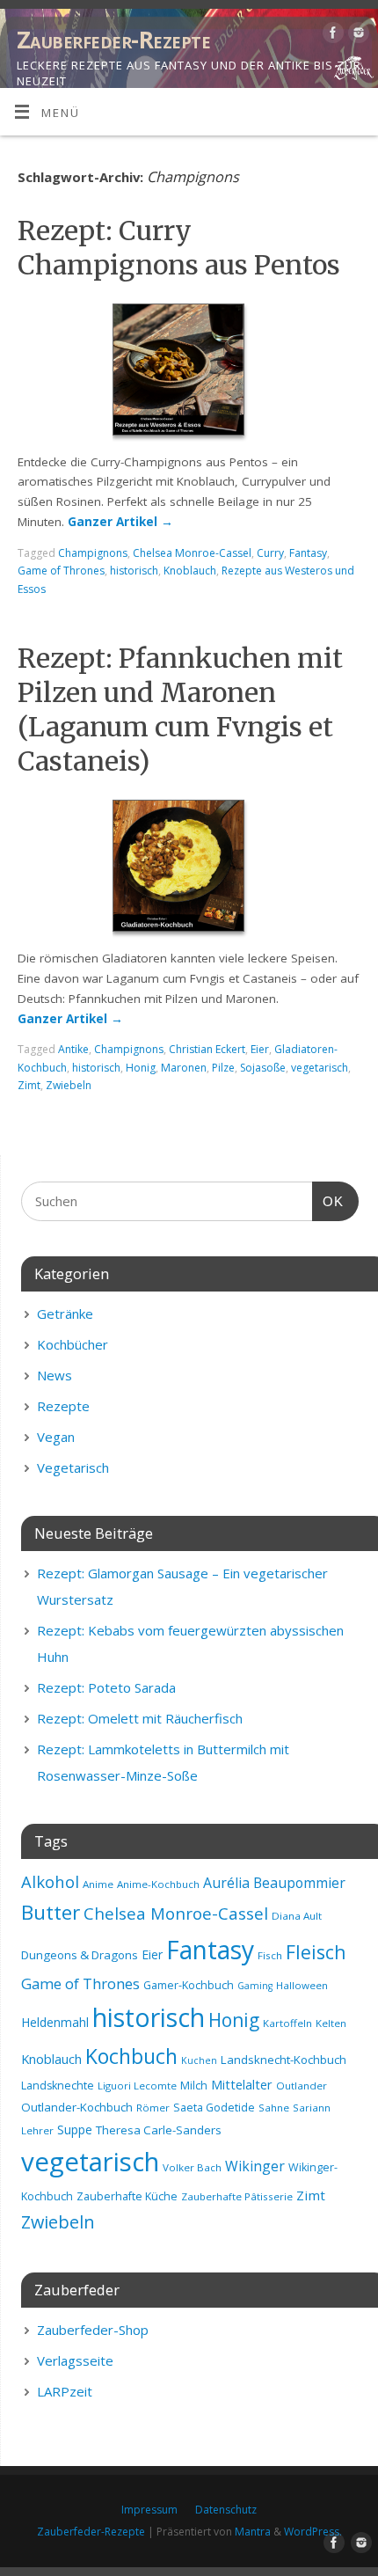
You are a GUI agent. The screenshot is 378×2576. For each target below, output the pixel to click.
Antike (73, 1049)
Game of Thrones (61, 571)
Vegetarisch (73, 1467)
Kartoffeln (287, 2023)
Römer (153, 2108)
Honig (141, 1068)
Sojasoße (263, 1068)
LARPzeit (65, 2391)
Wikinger (255, 2166)
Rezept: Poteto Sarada (106, 1687)
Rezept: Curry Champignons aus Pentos (179, 248)
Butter (51, 1912)
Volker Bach (192, 2167)
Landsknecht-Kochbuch (283, 2060)
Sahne (274, 2108)
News (55, 1375)
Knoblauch (190, 571)
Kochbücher (73, 1344)
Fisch (270, 1955)
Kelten (331, 2023)
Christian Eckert (207, 1049)
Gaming (255, 1986)
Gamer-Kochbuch (189, 1985)
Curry (270, 553)
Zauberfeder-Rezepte (113, 40)
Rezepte (63, 1406)
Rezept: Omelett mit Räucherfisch (140, 1718)
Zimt (29, 1085)
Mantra (253, 2532)
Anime (98, 1884)
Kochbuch (131, 2056)
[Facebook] (331, 36)
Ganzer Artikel (120, 522)
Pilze (223, 1068)
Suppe (75, 2130)
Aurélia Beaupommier (274, 1883)
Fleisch (316, 1952)
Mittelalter (242, 2084)
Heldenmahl (55, 2022)
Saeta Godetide (214, 2108)
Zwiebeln (69, 1085)
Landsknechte (58, 2086)
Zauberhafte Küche (127, 2196)
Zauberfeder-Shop (93, 2330)
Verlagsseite (75, 2360)
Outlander (302, 2086)
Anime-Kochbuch (158, 1884)
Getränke (65, 1314)
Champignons (93, 553)
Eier (260, 1049)
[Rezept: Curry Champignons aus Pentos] (189, 373)
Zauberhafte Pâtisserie (237, 2196)
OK (328, 1201)
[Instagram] (356, 36)
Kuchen (199, 2060)
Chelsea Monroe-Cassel (192, 553)
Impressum (149, 2510)
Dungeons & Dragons (80, 1955)
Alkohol (50, 1881)
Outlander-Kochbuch (77, 2107)
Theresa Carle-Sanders (159, 2130)
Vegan (56, 1437)
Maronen (184, 1068)
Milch (194, 2086)
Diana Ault (297, 1916)
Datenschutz (226, 2510)
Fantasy (308, 553)
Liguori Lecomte (137, 2086)
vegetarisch (320, 1068)
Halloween (302, 1985)
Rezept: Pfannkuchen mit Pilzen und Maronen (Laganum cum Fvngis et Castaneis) (180, 710)
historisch (134, 571)
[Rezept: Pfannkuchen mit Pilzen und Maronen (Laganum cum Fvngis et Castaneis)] (189, 869)
